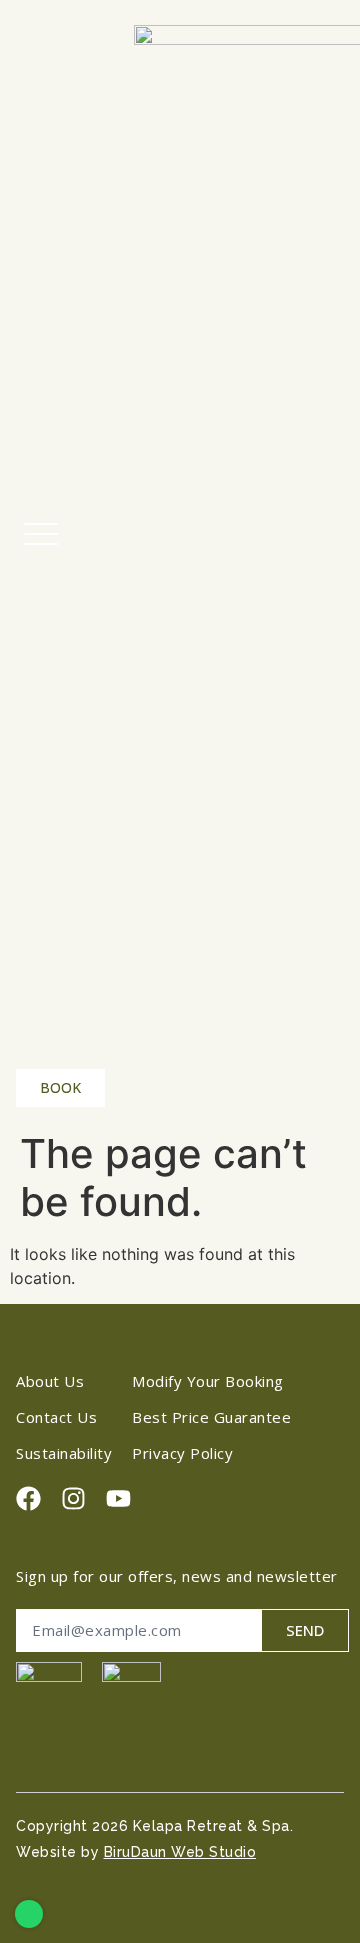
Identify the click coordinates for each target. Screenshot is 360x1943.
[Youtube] (118, 1498)
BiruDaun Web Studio (180, 1852)
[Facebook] (28, 1498)
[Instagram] (73, 1498)
